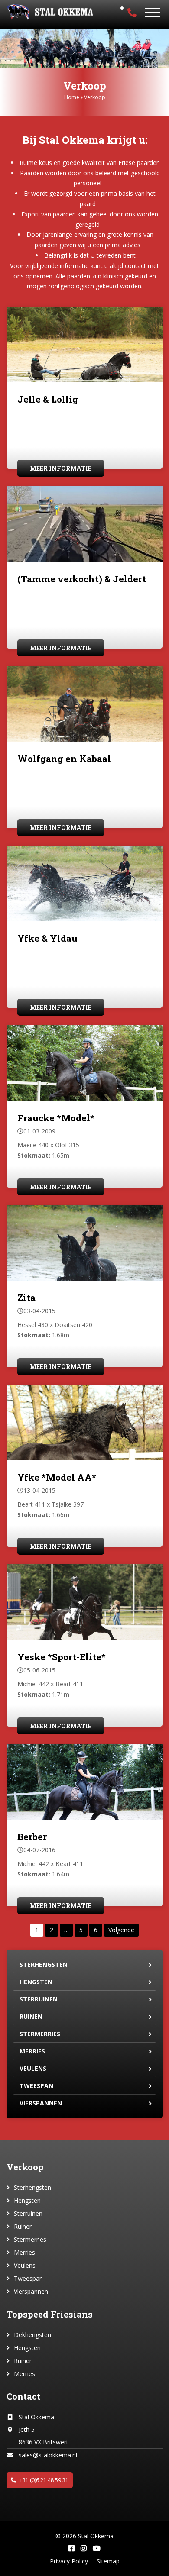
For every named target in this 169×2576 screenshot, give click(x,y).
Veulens (33, 2068)
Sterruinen (39, 1999)
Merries (32, 2051)
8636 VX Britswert (44, 2442)
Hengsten (36, 1982)
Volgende (121, 1930)
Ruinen (31, 2016)
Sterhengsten (44, 1964)
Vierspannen (41, 2103)
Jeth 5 (27, 2429)
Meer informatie (61, 468)
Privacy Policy (69, 2561)
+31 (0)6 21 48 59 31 (43, 2480)
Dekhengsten (32, 2335)
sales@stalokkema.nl (48, 2455)
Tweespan (36, 2086)
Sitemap (108, 2561)
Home (72, 97)
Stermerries (40, 2034)
